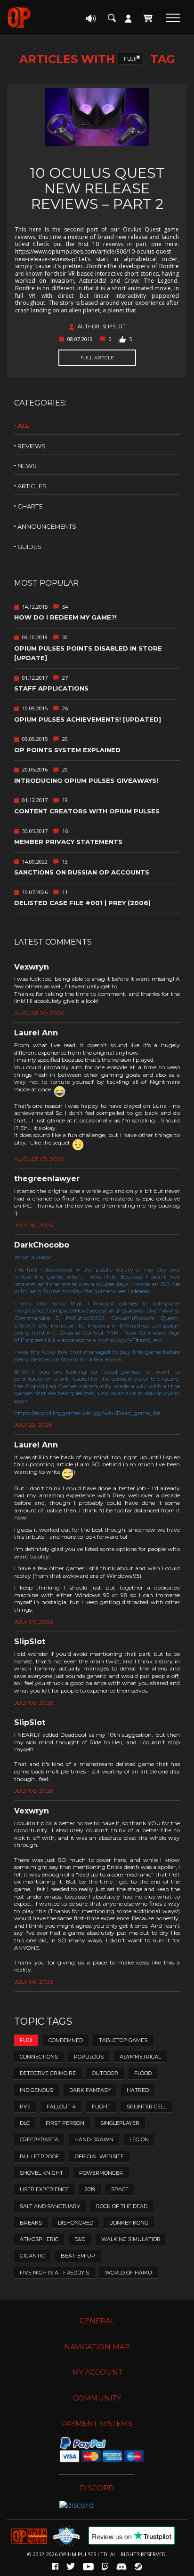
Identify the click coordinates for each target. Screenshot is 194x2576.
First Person (65, 2123)
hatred (138, 2090)
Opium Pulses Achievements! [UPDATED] (88, 719)
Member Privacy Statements (68, 842)
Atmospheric (39, 2239)
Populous (89, 2057)
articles (32, 486)
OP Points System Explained (67, 750)
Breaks (31, 2223)
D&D (80, 2239)
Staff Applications (51, 688)
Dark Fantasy (90, 2090)
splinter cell (146, 2107)
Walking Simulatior (131, 2239)
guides (29, 547)
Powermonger (101, 2173)
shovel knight (41, 2173)
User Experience (44, 2189)
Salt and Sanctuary (50, 2206)
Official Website (99, 2156)
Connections (39, 2057)
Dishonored (76, 2223)
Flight (101, 2107)
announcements (47, 526)
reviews (32, 446)
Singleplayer (120, 2123)
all (24, 426)
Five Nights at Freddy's (54, 2273)
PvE (25, 2107)
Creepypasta (39, 2139)
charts (30, 506)
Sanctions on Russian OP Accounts (82, 872)
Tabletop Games (123, 2040)
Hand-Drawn (94, 2139)
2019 (90, 2189)
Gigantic (32, 2256)
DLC (25, 2123)
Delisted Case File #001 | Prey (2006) (82, 903)
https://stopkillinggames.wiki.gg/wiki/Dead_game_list (87, 1413)
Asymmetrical (140, 2057)
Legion (139, 2139)
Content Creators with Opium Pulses (87, 811)
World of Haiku (129, 2273)
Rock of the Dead (122, 2206)
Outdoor (105, 2073)
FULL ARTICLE (97, 358)
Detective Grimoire (48, 2073)
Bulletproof (39, 2156)
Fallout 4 (61, 2107)
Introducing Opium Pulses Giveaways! (86, 780)
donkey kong (129, 2223)
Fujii (130, 59)
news (27, 466)
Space (120, 2189)
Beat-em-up (78, 2256)
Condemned (66, 2040)
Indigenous (36, 2090)
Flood (143, 2073)
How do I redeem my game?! (65, 617)
